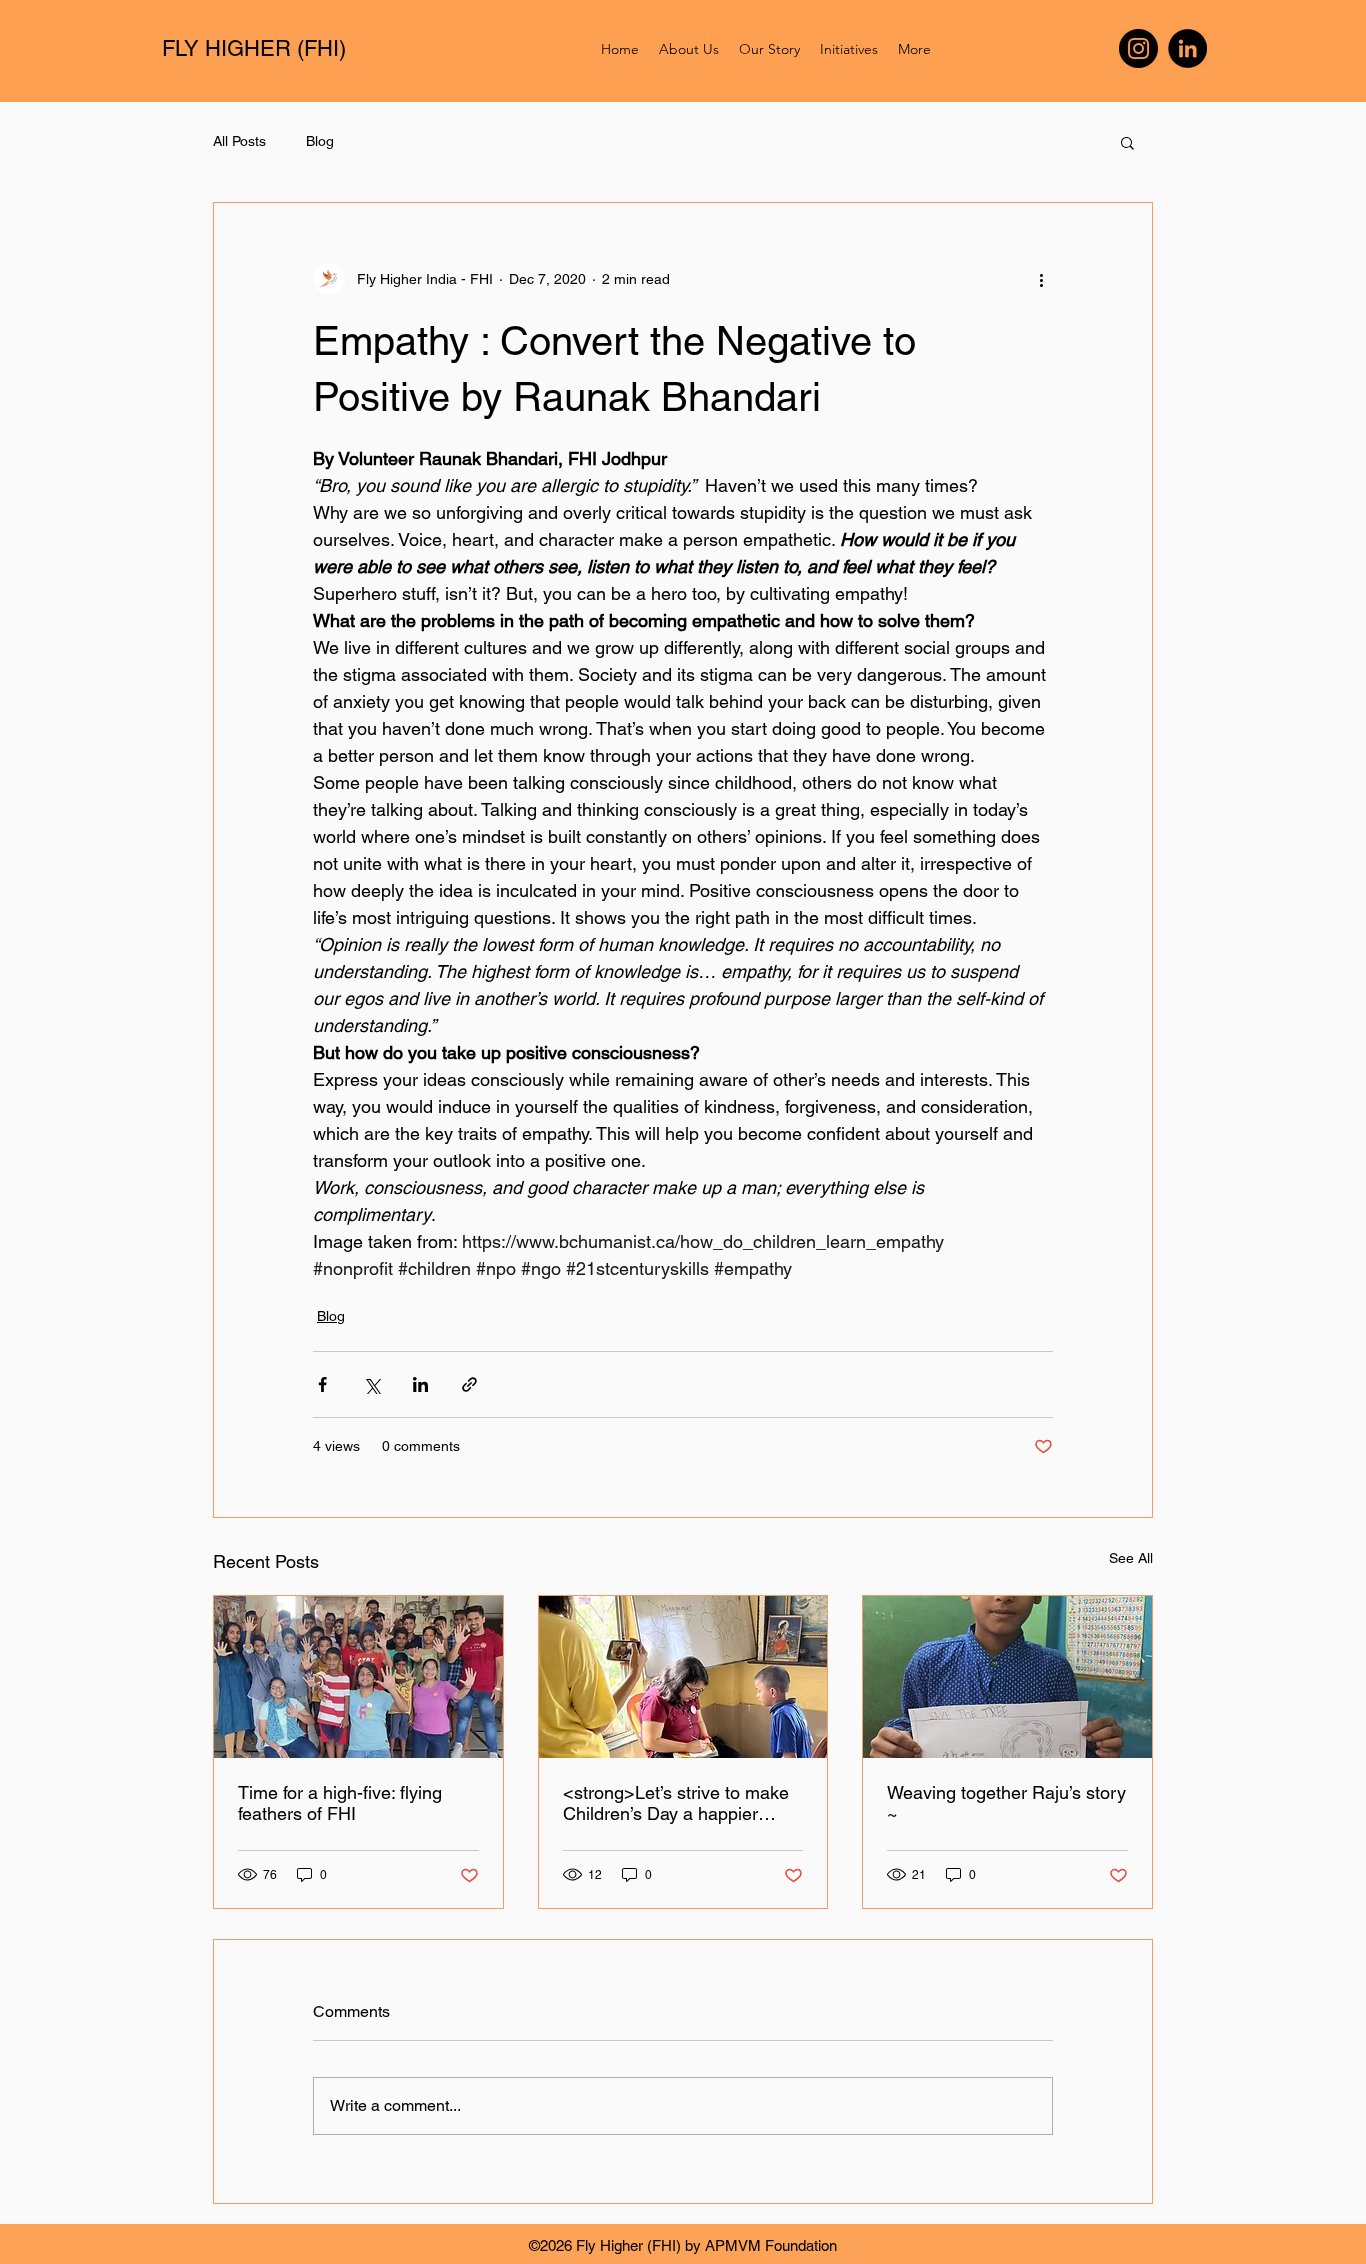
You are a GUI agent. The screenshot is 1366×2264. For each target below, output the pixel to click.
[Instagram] (1138, 48)
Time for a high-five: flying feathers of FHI (340, 1803)
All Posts (239, 141)
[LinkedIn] (1187, 48)
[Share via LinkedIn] (420, 1384)
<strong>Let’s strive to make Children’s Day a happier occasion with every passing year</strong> (676, 1803)
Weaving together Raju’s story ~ (1006, 1803)
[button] (1127, 142)
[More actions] (1041, 279)
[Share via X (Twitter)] (371, 1384)
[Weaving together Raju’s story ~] (1007, 1677)
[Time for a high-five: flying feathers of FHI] (358, 1677)
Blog (320, 141)
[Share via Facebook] (322, 1384)
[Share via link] (469, 1384)
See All (1131, 1558)
